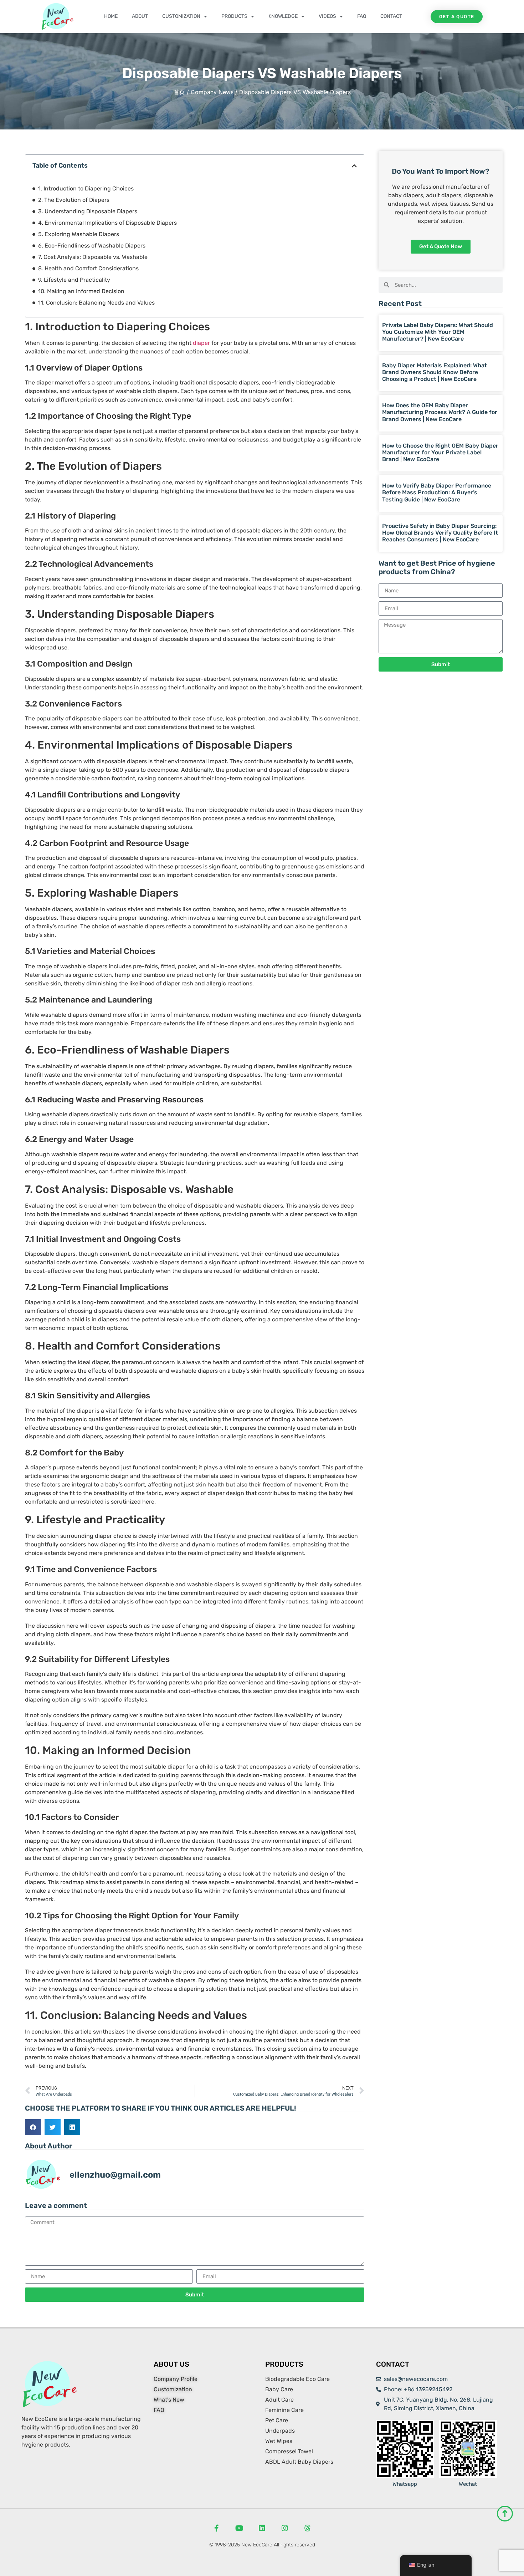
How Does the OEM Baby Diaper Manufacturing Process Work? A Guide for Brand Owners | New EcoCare (440, 412)
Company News (212, 92)
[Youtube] (239, 2528)
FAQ (362, 16)
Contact (391, 16)
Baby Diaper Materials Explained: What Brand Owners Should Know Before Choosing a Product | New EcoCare (435, 372)
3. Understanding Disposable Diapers (88, 211)
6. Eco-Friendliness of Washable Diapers (92, 246)
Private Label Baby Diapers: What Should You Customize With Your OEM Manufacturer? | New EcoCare (438, 332)
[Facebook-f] (216, 2528)
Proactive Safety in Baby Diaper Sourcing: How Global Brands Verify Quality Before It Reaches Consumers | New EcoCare (440, 533)
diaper (201, 343)
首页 (179, 92)
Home (111, 16)
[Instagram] (285, 2528)
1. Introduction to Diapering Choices (86, 188)
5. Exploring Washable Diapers (79, 234)
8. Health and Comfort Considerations (88, 268)
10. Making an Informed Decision (81, 291)
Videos (327, 16)
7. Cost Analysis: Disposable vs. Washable (93, 257)
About (140, 16)
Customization (181, 16)
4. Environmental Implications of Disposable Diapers (107, 223)
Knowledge (283, 16)
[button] (354, 166)
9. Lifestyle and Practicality (74, 280)
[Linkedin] (262, 2528)
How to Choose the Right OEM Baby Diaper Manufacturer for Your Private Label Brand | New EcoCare (440, 452)
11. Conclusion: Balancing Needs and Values (96, 303)
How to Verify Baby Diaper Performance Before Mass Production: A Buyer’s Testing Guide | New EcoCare (437, 492)
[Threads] (308, 2528)
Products (234, 16)
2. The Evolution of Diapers (74, 200)
